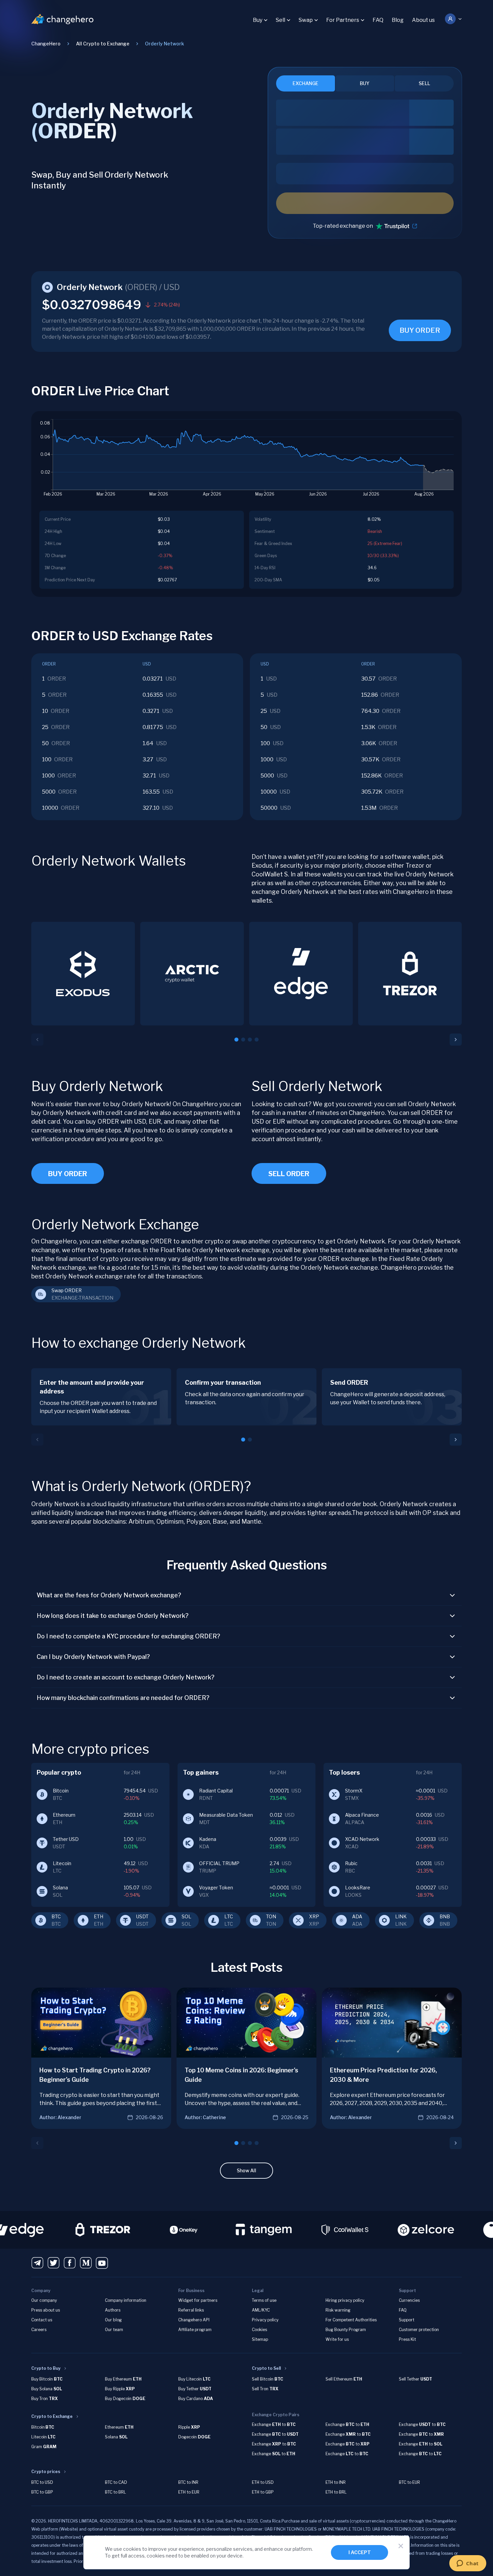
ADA (357, 1916)
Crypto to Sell (266, 2368)
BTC (56, 1916)
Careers (39, 2330)
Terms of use (264, 2300)
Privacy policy (265, 2320)
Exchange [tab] (306, 83)
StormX (354, 1791)
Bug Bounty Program (346, 2330)
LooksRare (358, 1888)
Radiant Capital (216, 1791)
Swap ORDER (67, 1290)
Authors (113, 2310)
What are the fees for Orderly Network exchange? (109, 1595)
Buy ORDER (68, 1174)
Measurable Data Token (226, 1815)
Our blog (113, 2320)
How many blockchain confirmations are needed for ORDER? (123, 1698)
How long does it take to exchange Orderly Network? (113, 1616)
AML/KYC (261, 2310)
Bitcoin (61, 1791)
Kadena (208, 1839)
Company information (126, 2300)
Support (407, 2320)
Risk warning (338, 2310)
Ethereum (64, 1815)
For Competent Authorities (351, 2320)
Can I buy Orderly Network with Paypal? (93, 1657)
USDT (142, 1916)
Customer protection (419, 2330)
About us (423, 20)
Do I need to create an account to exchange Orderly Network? (126, 1677)
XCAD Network (362, 1839)
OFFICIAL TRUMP (219, 1863)
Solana (60, 1888)
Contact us (42, 2320)
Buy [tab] (365, 83)
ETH (99, 1916)
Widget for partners (198, 2300)
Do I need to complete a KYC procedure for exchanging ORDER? (128, 1636)
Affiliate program (195, 2330)
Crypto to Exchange (52, 2416)
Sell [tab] (424, 83)
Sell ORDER (289, 1174)
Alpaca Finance (362, 1815)
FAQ (378, 20)
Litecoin (62, 1863)
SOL (186, 1916)
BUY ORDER (420, 330)
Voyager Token (216, 1888)
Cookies (259, 2330)
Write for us (337, 2339)
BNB (445, 1916)
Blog (398, 20)
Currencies (409, 2300)
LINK (401, 1916)
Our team (114, 2330)
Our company (44, 2300)
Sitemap (260, 2339)
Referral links (191, 2310)
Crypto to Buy (46, 2368)
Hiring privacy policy (345, 2300)
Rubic (351, 1863)
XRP (314, 1916)
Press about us (46, 2310)
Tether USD (66, 1839)
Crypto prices (46, 2472)
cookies (132, 2549)
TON (271, 1916)
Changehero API (194, 2320)
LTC (229, 1916)
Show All (246, 2170)
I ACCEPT (360, 2552)
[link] (164, 44)
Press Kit (407, 2339)
